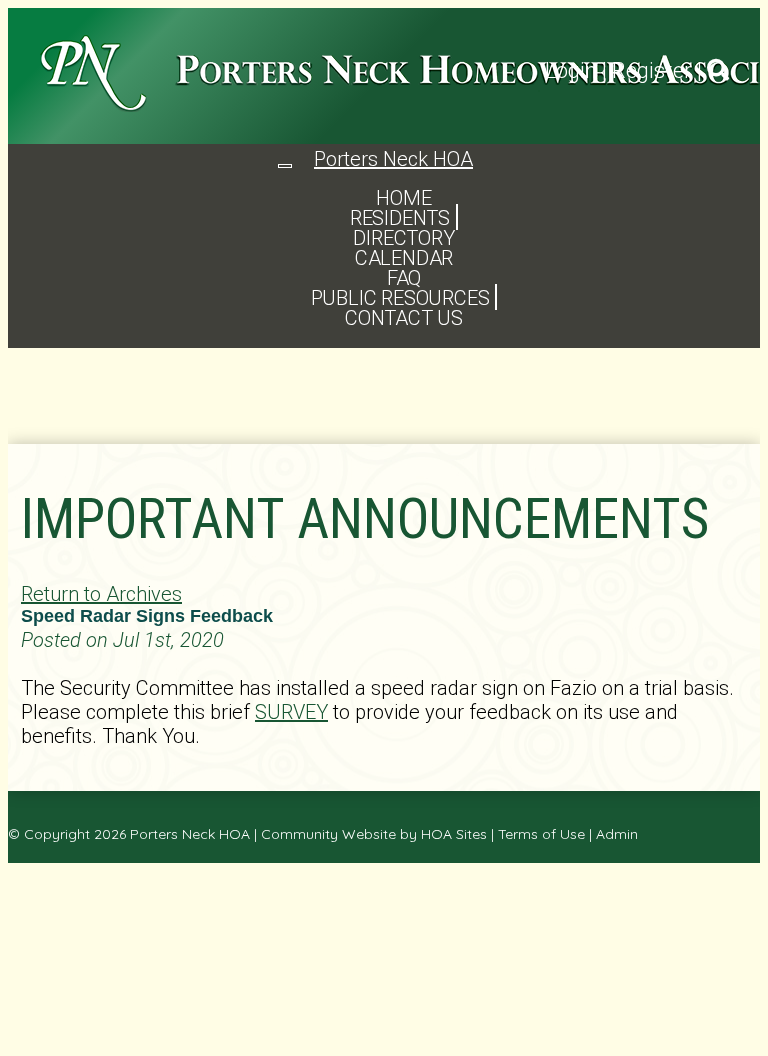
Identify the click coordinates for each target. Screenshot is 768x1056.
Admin (617, 834)
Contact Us (404, 318)
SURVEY (291, 712)
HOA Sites (454, 834)
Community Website (328, 834)
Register (652, 70)
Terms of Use (541, 834)
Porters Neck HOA (190, 834)
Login (571, 70)
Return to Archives (101, 594)
